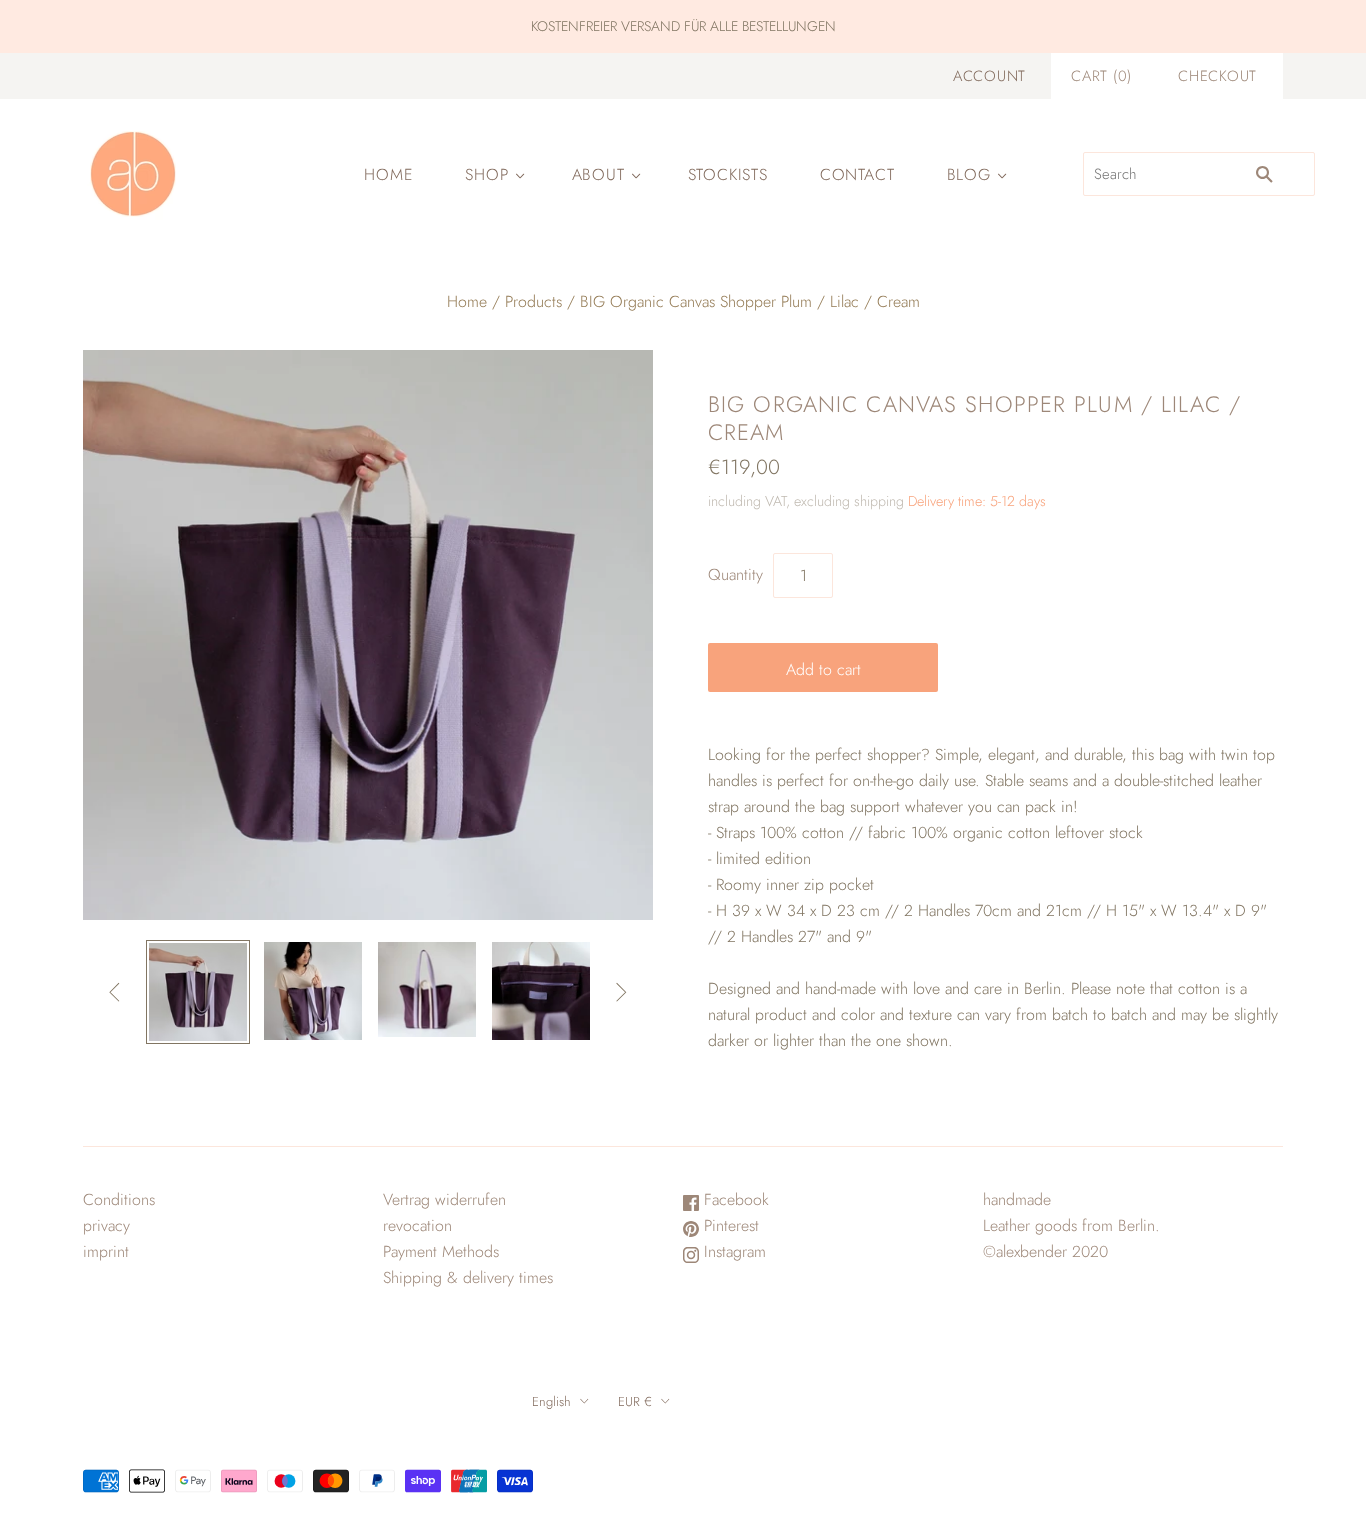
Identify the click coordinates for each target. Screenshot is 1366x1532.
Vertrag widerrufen (444, 1199)
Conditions (119, 1199)
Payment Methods (441, 1251)
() (1101, 76)
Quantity (735, 574)
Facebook (734, 1199)
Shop (486, 174)
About (598, 174)
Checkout (1217, 76)
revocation (417, 1225)
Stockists (728, 174)
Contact (857, 174)
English (551, 1401)
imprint (106, 1251)
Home (388, 174)
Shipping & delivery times (468, 1277)
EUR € (635, 1401)
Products (533, 301)
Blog (969, 174)
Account (989, 76)
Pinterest (729, 1225)
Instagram (732, 1251)
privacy (106, 1225)
